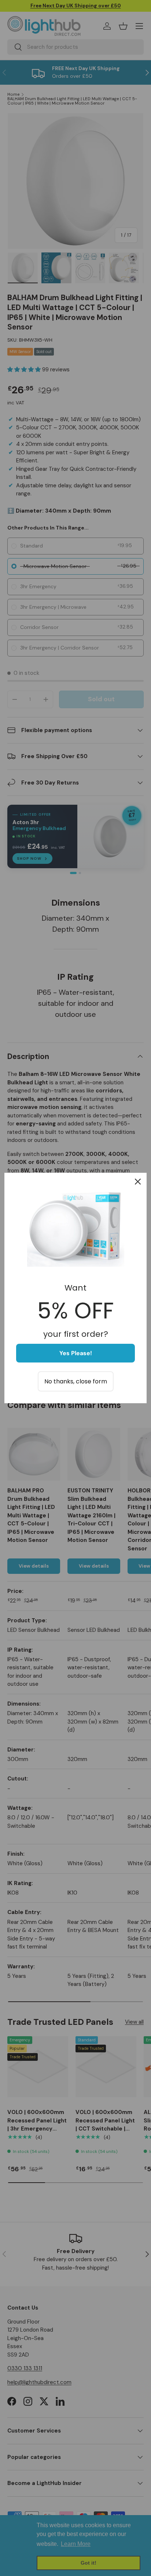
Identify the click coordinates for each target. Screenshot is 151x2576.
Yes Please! (76, 1353)
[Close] (138, 1182)
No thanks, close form (76, 1381)
